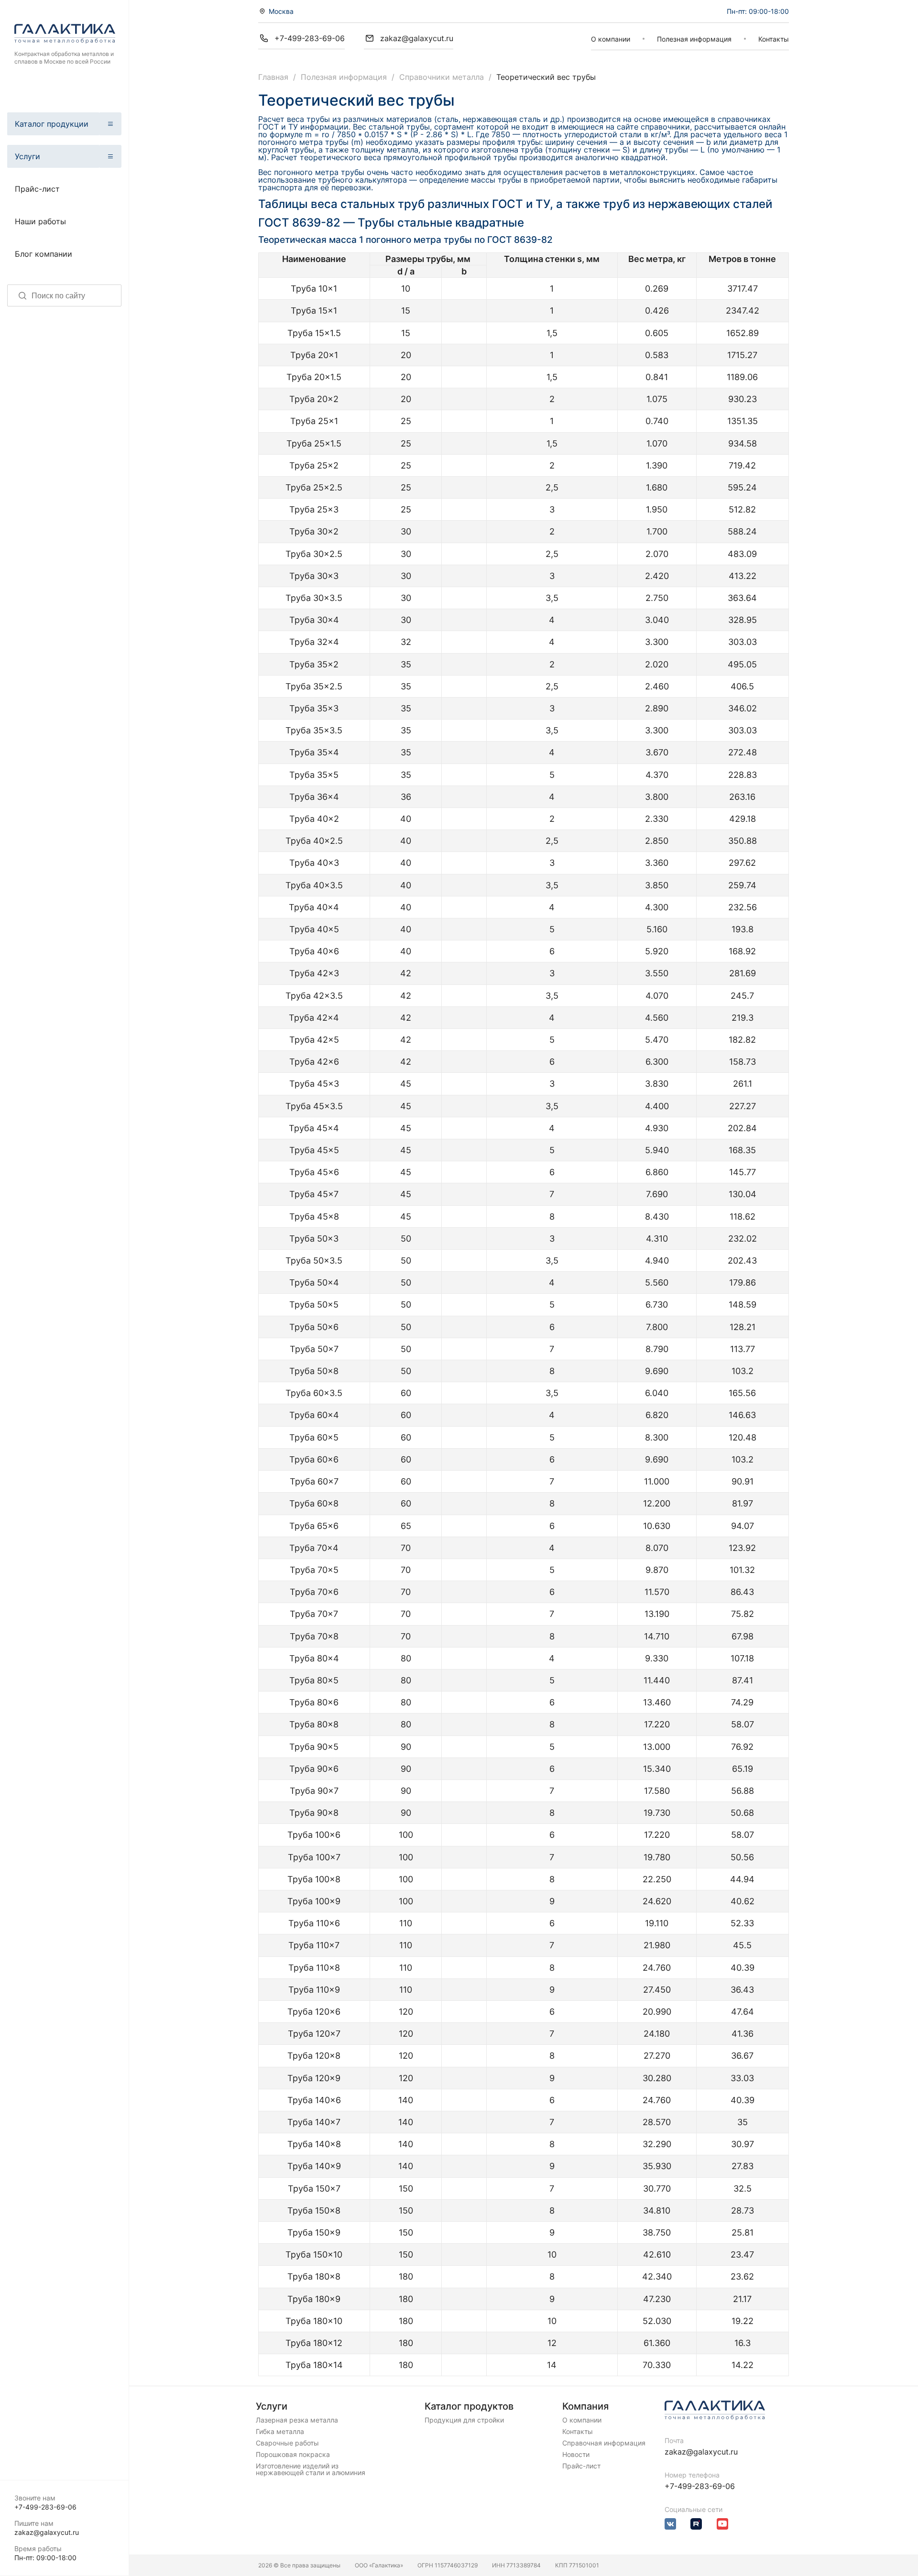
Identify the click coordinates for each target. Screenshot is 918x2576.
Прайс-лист (37, 189)
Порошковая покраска (293, 2455)
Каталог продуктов (469, 2406)
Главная (273, 77)
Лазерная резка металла (297, 2420)
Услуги (27, 156)
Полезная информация (694, 39)
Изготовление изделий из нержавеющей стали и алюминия (311, 2469)
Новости (576, 2455)
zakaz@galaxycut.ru (47, 2532)
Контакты (774, 39)
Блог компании (44, 254)
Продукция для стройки (464, 2420)
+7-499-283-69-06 (45, 2507)
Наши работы (40, 221)
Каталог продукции (52, 124)
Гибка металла (280, 2432)
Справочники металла (442, 77)
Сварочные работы (287, 2443)
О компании (611, 39)
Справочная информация (604, 2443)
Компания (585, 2406)
